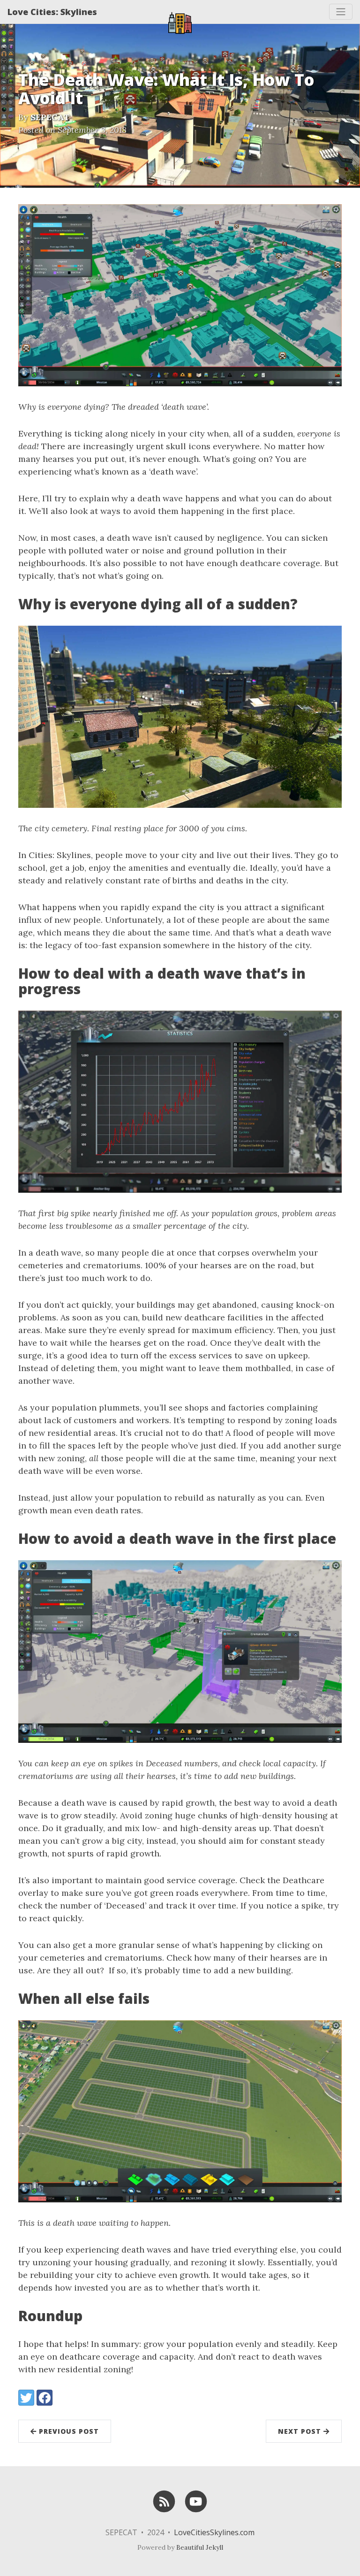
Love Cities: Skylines (52, 12)
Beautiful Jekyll (200, 2547)
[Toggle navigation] (341, 12)
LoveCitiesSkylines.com (214, 2532)
